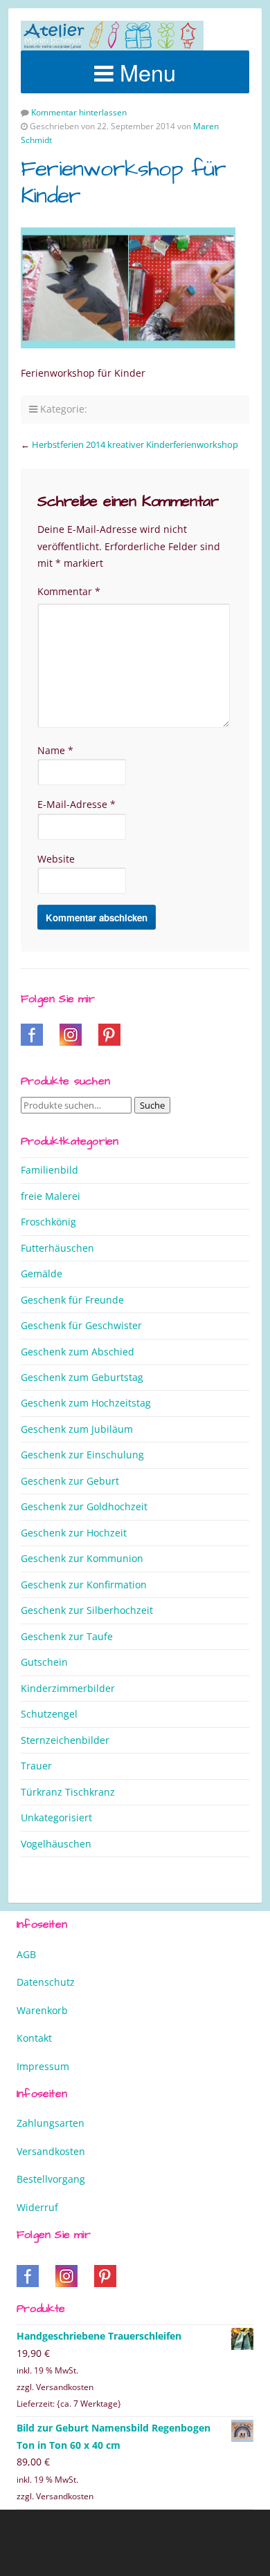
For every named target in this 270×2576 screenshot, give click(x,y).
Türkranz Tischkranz (68, 1792)
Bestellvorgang (51, 2179)
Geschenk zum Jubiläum (77, 1429)
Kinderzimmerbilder (68, 1688)
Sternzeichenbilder (65, 1740)
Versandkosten (51, 2151)
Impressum (43, 2066)
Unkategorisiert (56, 1817)
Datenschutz (46, 1982)
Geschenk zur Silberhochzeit (87, 1610)
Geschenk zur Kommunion (82, 1558)
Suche (152, 1105)
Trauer (36, 1766)
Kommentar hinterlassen (79, 112)
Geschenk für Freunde (72, 1300)
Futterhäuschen (57, 1248)
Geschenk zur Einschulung (82, 1455)
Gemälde (42, 1273)
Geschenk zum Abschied (78, 1352)
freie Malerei (51, 1196)
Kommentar (69, 591)
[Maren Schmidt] (112, 36)
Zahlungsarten (51, 2123)
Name (55, 750)
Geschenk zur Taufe (67, 1636)
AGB (26, 1954)
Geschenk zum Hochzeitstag (86, 1403)
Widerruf (37, 2207)
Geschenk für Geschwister (81, 1325)
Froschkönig (48, 1222)
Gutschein (44, 1662)
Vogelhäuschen (56, 1844)
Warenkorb (42, 2010)
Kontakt (34, 2038)
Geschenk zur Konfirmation (84, 1585)
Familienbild (49, 1170)
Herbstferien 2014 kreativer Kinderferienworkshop (135, 444)
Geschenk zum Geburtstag (82, 1377)
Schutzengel (49, 1714)
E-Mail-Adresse (76, 804)
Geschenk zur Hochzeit (74, 1533)
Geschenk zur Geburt (70, 1481)
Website (56, 859)
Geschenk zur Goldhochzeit (84, 1506)
